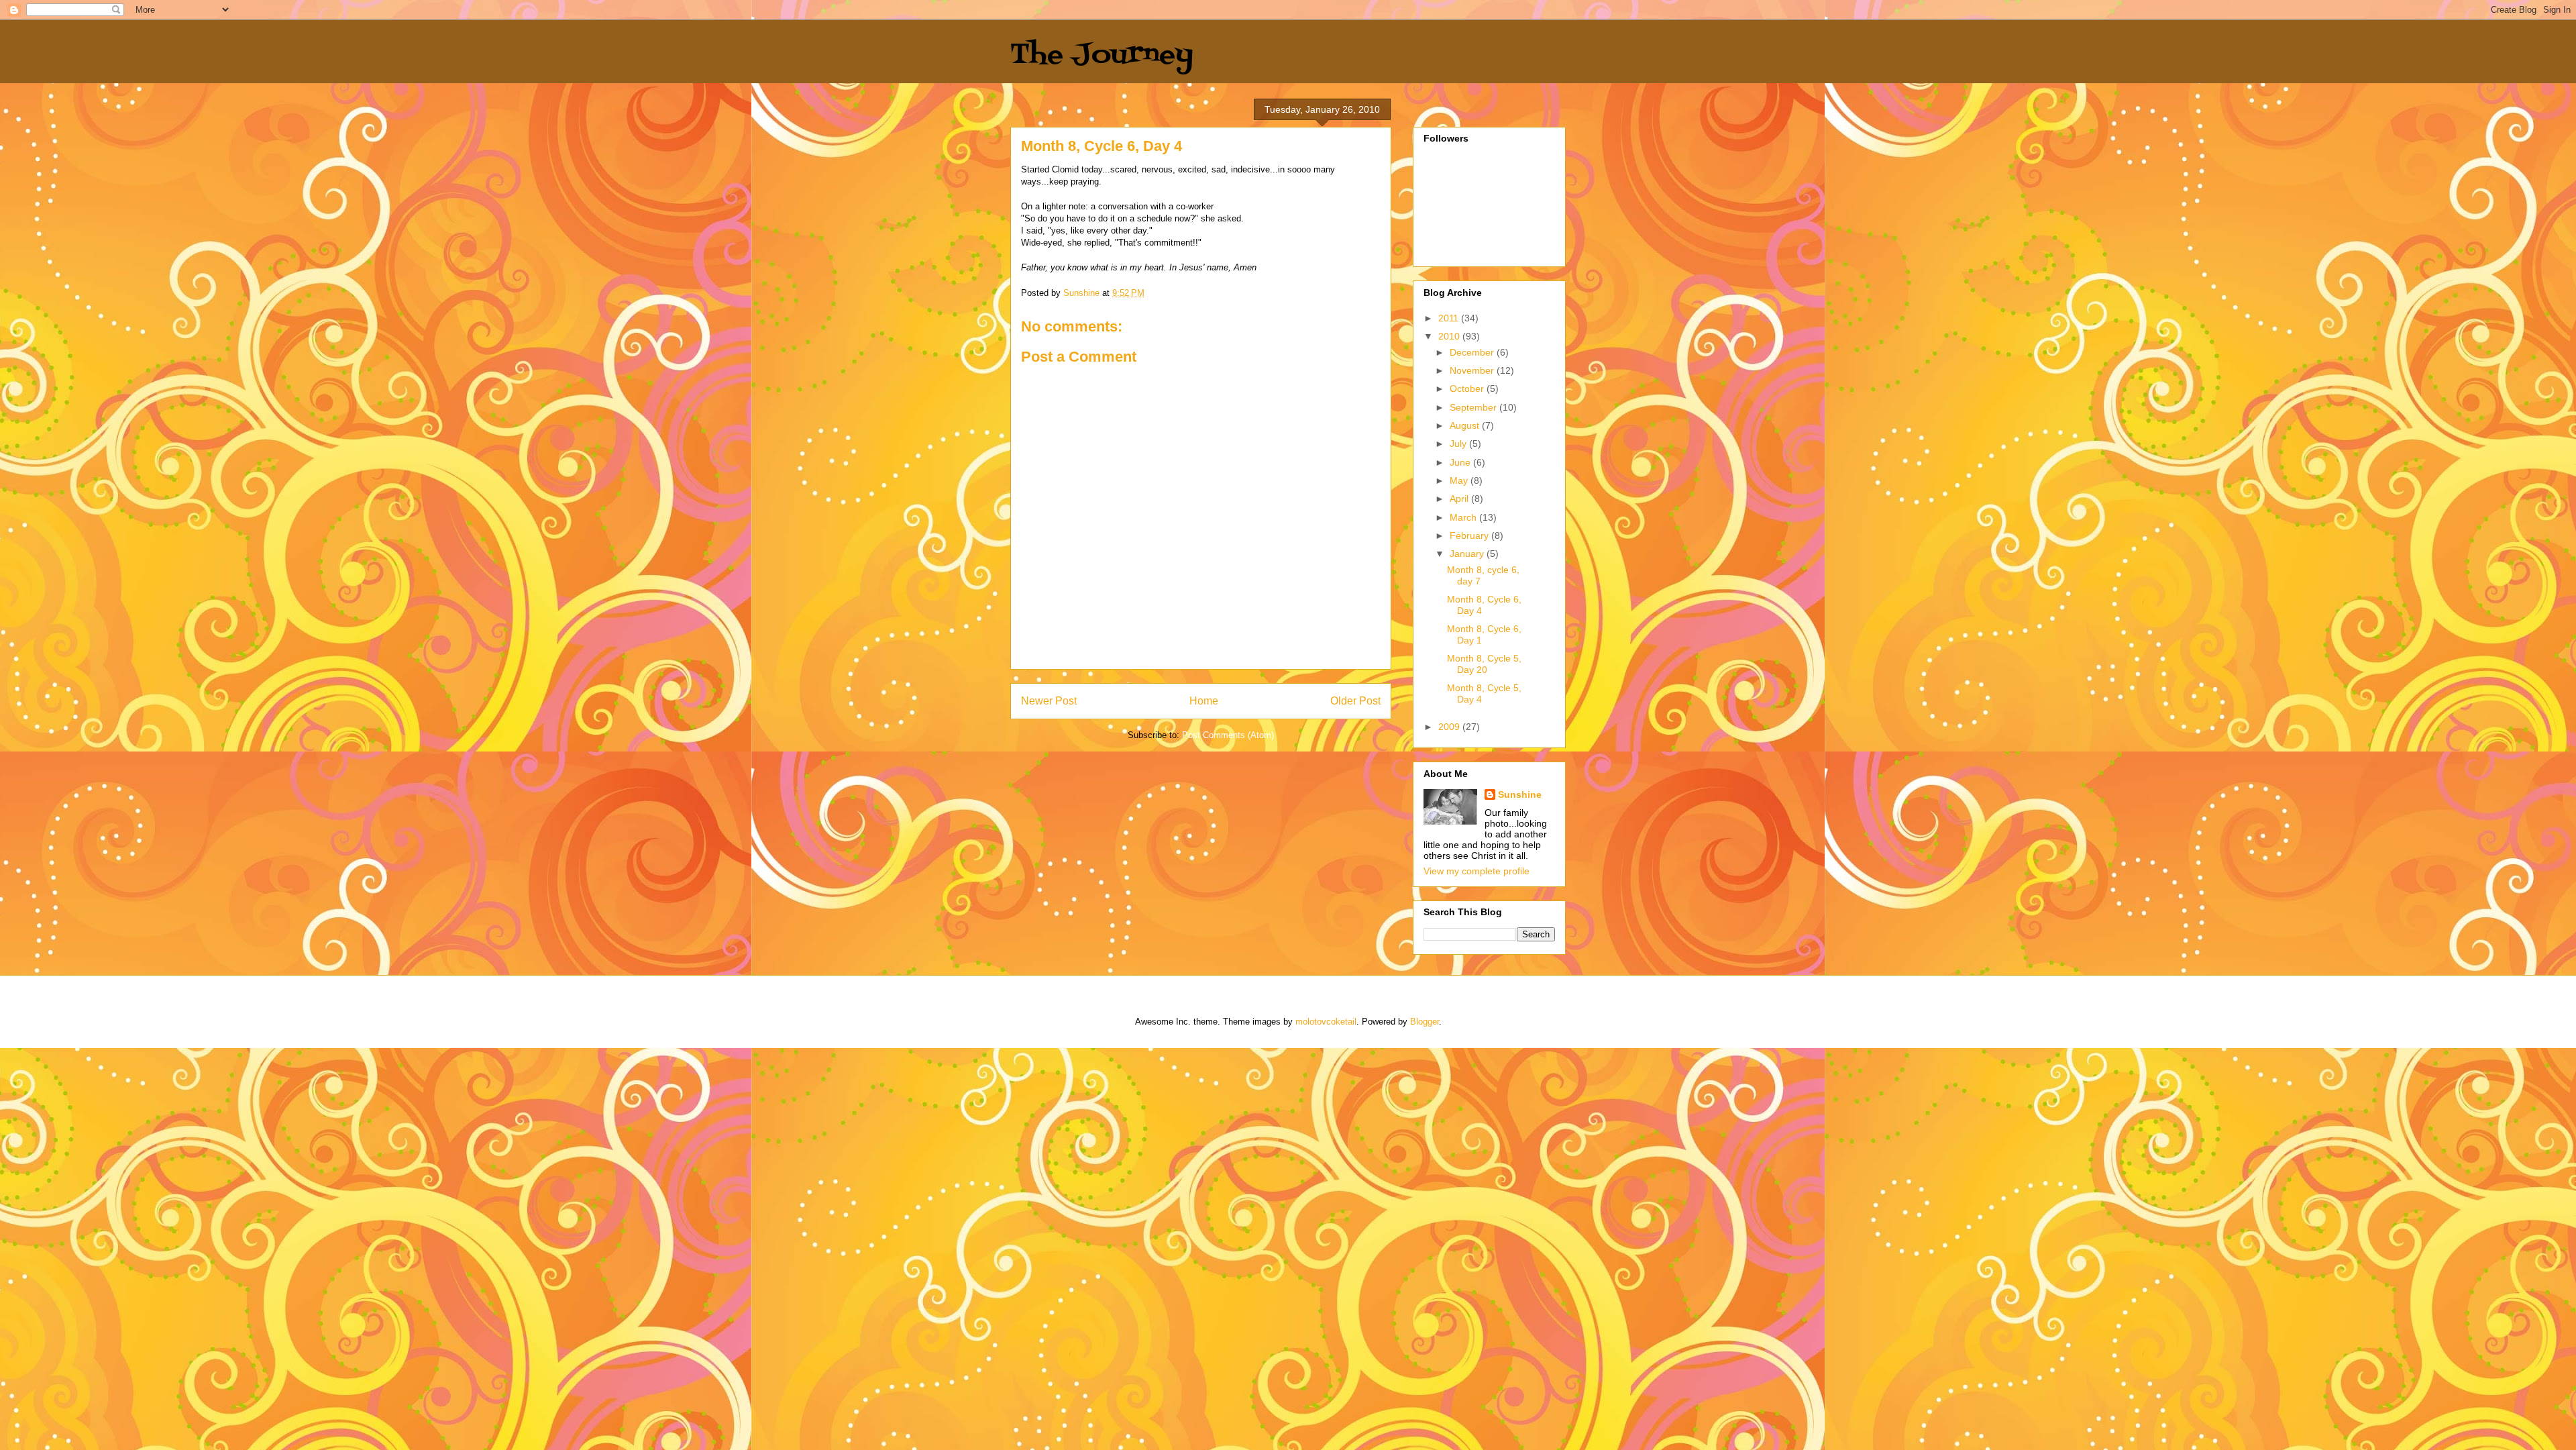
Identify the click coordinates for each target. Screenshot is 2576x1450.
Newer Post (1049, 701)
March (1464, 517)
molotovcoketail (1326, 1022)
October (1468, 389)
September (1474, 407)
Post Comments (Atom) (1228, 735)
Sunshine (1520, 794)
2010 (1450, 336)
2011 (1450, 318)
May (1460, 480)
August (1466, 425)
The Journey (1102, 55)
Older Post (1355, 701)
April (1460, 499)
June (1461, 462)
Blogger (1425, 1022)
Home (1204, 701)
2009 (1450, 727)
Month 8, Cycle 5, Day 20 (1484, 664)
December (1473, 352)
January (1468, 554)
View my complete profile (1477, 871)
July (1459, 444)
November (1473, 370)
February (1470, 535)
